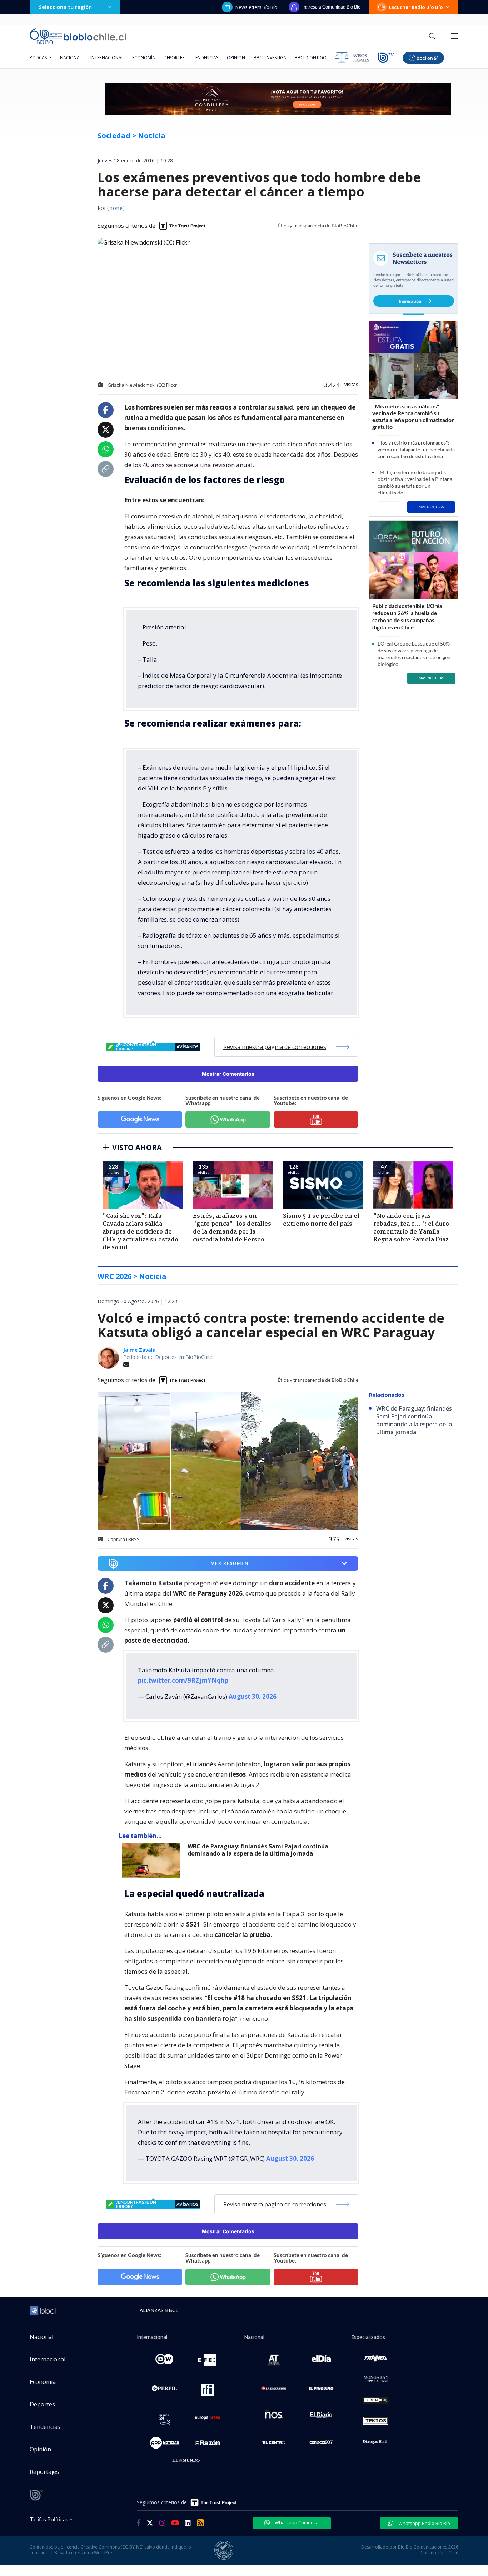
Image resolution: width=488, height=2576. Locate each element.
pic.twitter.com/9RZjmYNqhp (183, 1680)
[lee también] (153, 1861)
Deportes (174, 58)
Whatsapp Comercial (297, 2522)
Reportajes (44, 2472)
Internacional (107, 58)
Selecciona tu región (65, 7)
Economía (144, 58)
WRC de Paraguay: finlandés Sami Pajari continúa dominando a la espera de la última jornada (258, 1850)
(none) (116, 209)
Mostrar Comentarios (228, 1074)
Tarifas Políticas (49, 2519)
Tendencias (206, 58)
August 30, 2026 (253, 1696)
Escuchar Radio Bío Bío (416, 7)
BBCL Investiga (270, 58)
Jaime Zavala (140, 1350)
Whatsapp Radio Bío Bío (424, 2523)
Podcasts (41, 58)
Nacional (71, 58)
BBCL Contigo (311, 58)
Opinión (236, 58)
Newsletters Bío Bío (256, 7)
